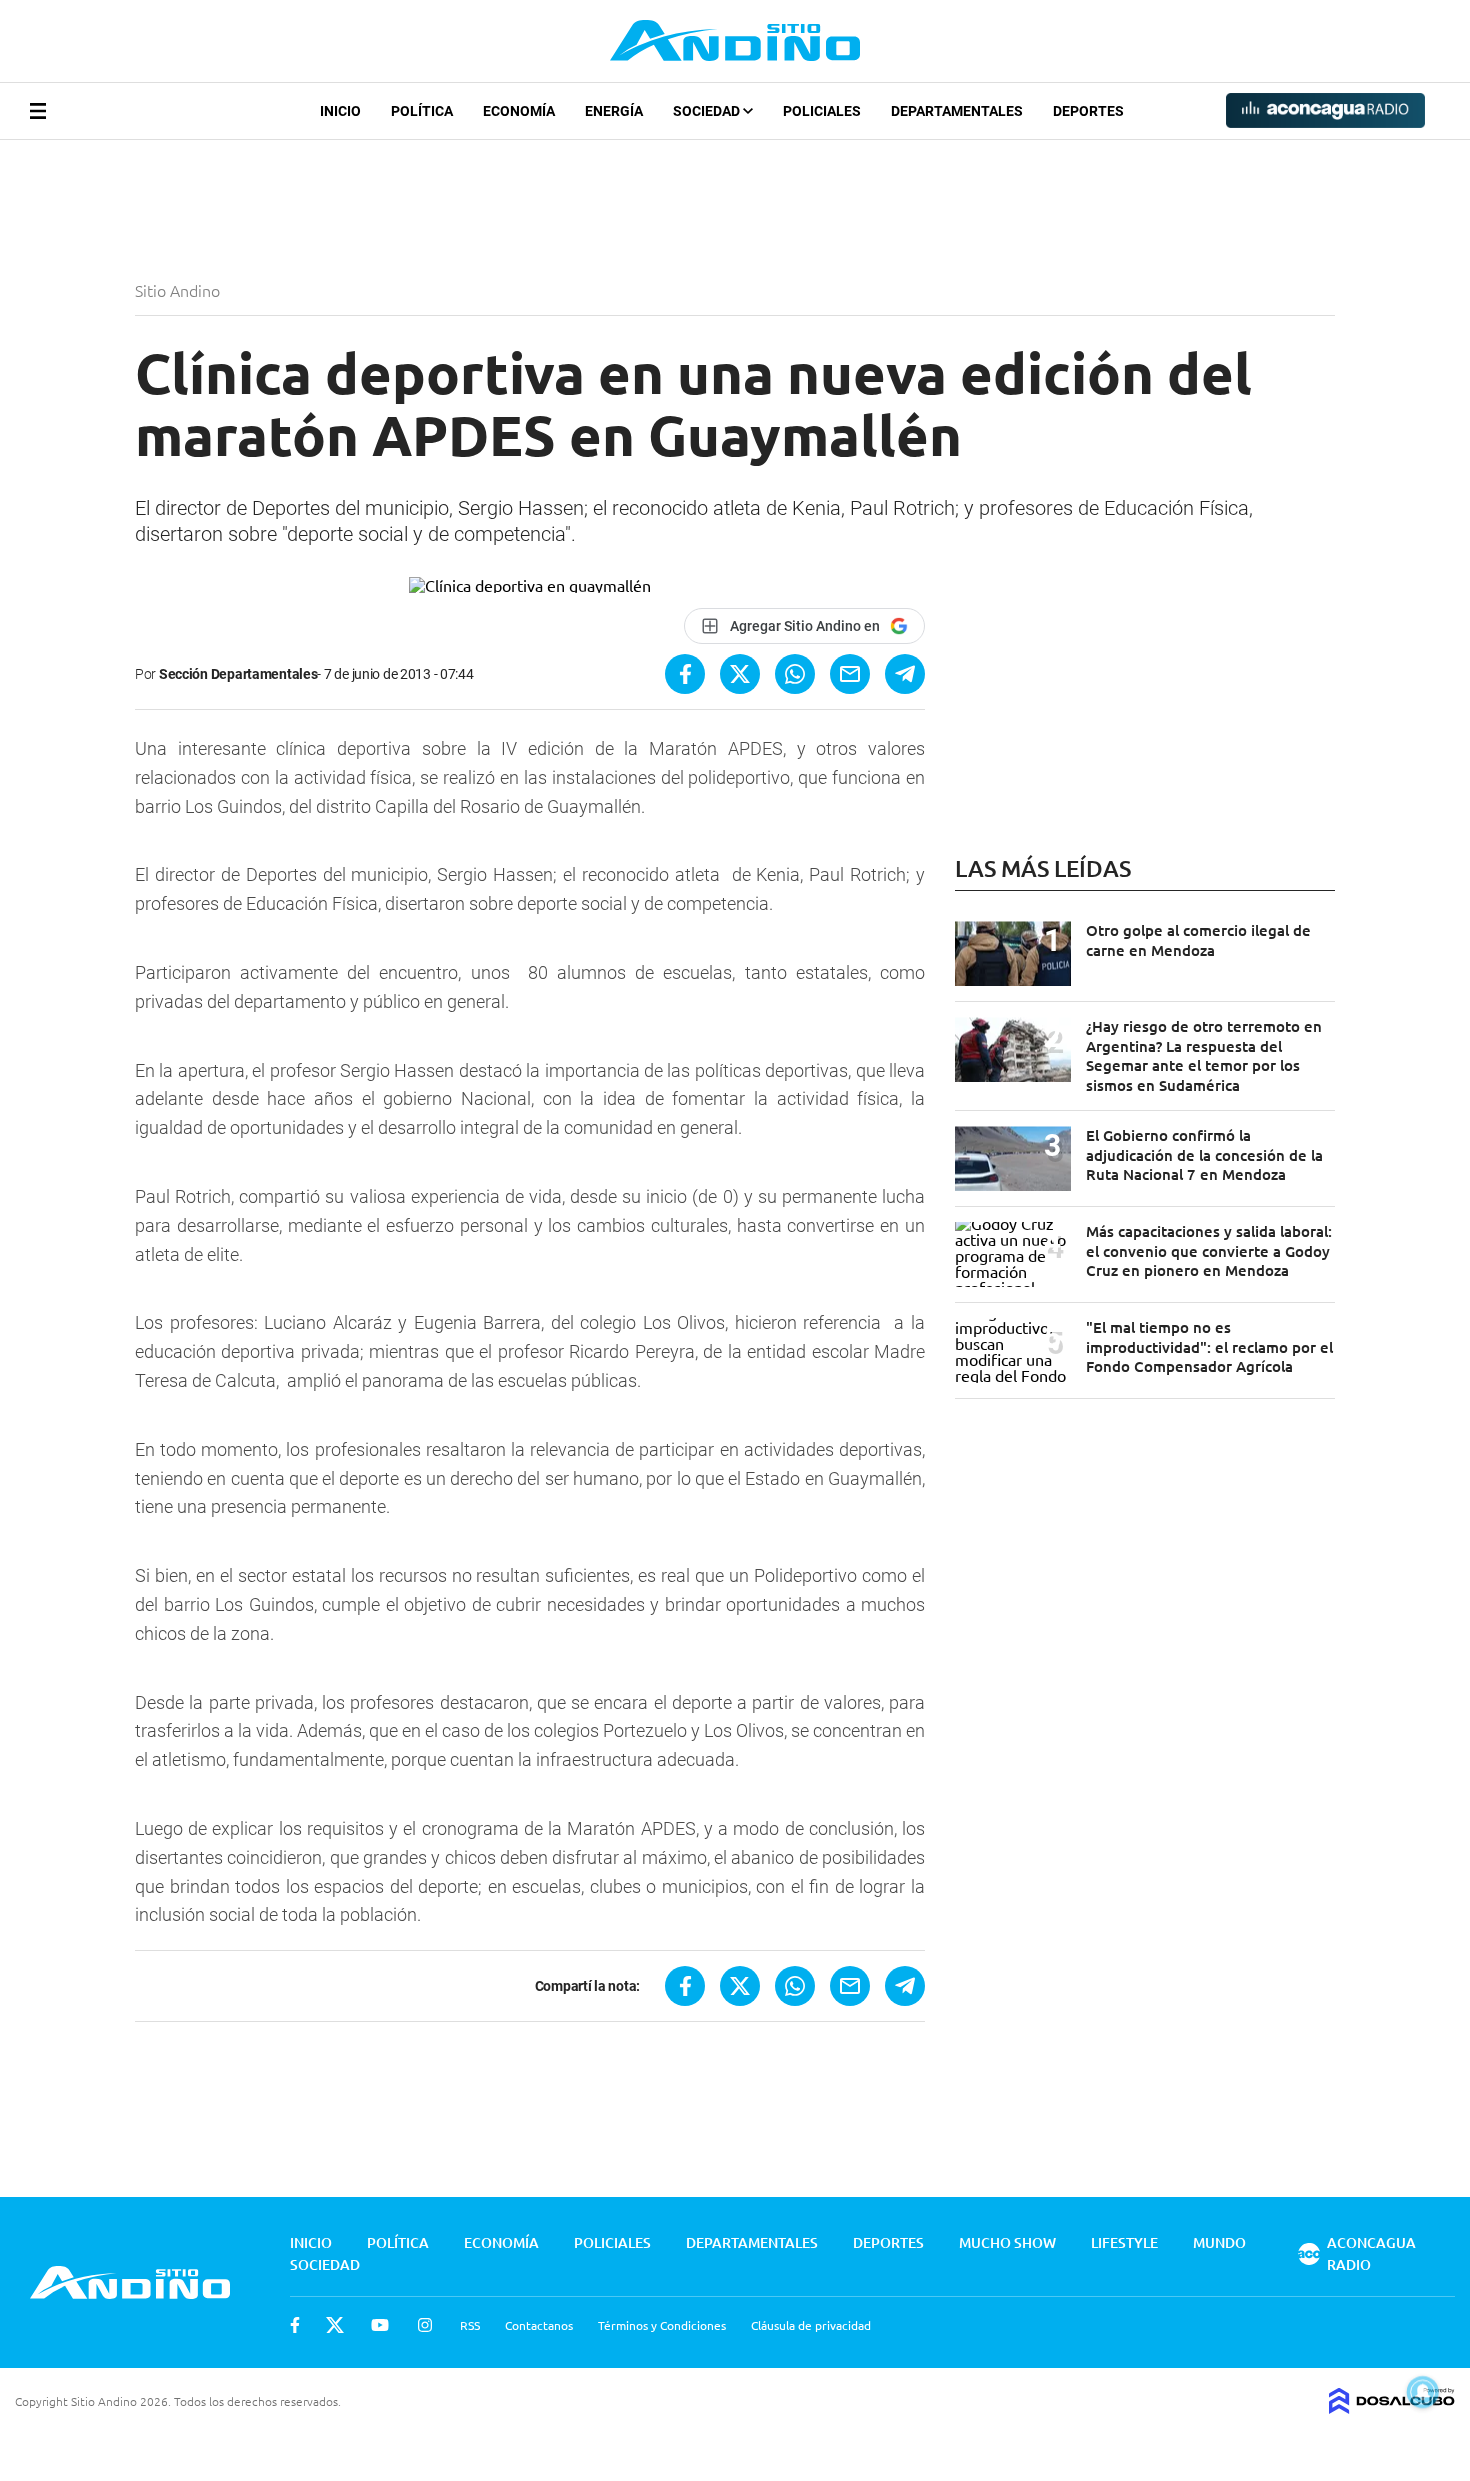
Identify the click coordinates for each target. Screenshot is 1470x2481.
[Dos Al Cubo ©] (1392, 2407)
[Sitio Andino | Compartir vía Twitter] (740, 674)
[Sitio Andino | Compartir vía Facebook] (685, 674)
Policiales (822, 111)
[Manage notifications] (1423, 2392)
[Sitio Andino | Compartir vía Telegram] (905, 674)
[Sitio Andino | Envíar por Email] (850, 674)
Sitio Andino (179, 290)
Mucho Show (1007, 2242)
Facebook (295, 2325)
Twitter (335, 2325)
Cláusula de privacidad (811, 2325)
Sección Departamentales (238, 674)
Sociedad (708, 111)
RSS (470, 2325)
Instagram (425, 2325)
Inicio (340, 111)
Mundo (1219, 2242)
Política (422, 111)
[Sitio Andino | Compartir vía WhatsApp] (795, 674)
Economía (519, 111)
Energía (614, 111)
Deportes (1088, 111)
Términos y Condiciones (662, 2325)
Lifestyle (1124, 2242)
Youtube (380, 2325)
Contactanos (539, 2325)
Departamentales (957, 111)
